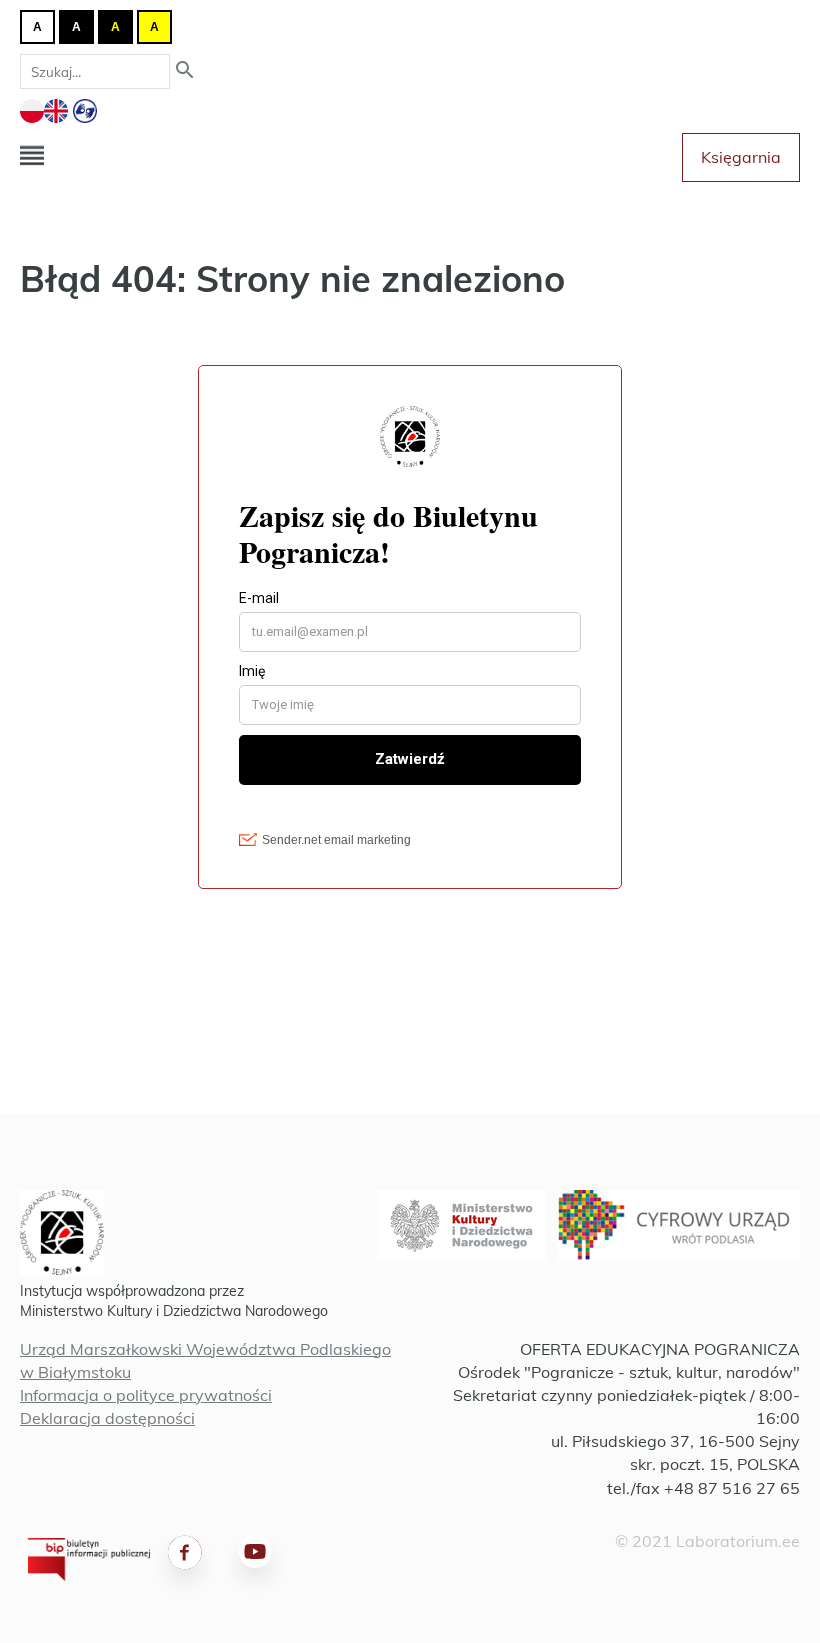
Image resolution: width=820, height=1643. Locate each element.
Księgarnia (741, 157)
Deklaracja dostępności (107, 1418)
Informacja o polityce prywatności (146, 1395)
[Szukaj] (185, 71)
